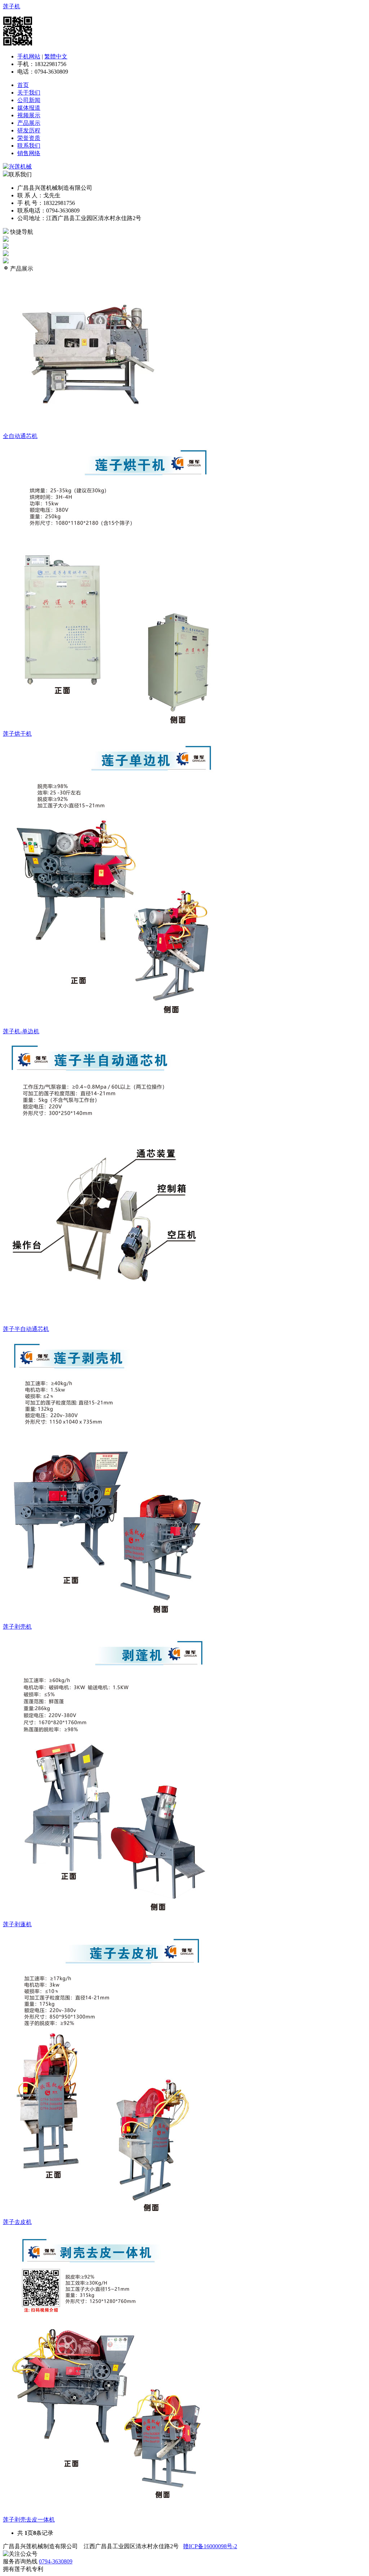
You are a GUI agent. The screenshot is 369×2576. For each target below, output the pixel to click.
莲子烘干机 (17, 734)
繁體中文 (56, 56)
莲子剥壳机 (17, 1627)
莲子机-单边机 (21, 1031)
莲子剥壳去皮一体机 (29, 2520)
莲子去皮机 (17, 2222)
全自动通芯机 (20, 436)
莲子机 (12, 6)
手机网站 (29, 56)
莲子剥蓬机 (17, 1924)
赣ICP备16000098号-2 (210, 2546)
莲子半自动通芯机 (26, 1329)
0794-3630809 (56, 2561)
